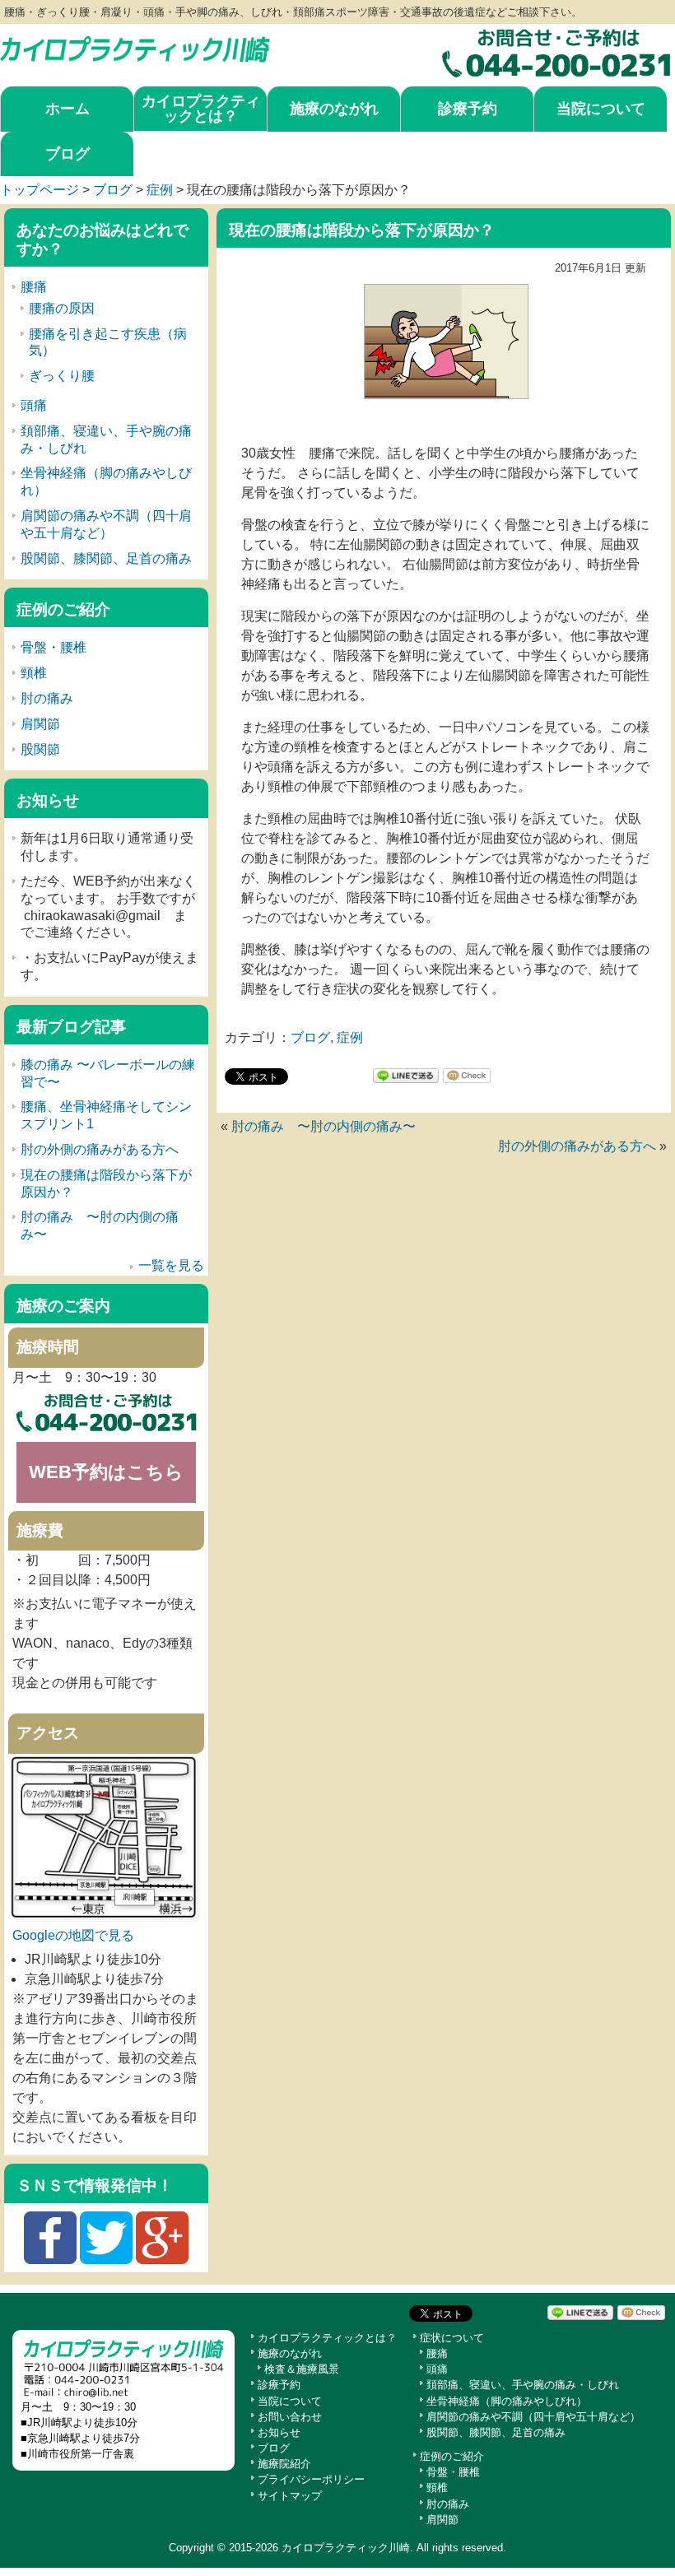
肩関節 (40, 724)
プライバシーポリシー (311, 2479)
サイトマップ (290, 2496)
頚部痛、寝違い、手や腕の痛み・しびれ (523, 2385)
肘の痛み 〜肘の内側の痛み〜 (324, 1126)
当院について (601, 109)
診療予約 (468, 109)
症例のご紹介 (452, 2456)
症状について (452, 2338)
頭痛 (34, 405)
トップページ (40, 190)
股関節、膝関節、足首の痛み (106, 558)
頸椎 (34, 673)
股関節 (40, 749)
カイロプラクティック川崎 (346, 2548)
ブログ (67, 154)
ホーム (67, 109)
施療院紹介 (284, 2464)
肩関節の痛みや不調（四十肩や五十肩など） (533, 2417)
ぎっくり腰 (62, 376)
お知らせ (279, 2432)
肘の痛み (47, 698)
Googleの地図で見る (73, 1935)
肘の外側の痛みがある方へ (577, 1146)
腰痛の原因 (62, 308)
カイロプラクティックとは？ (201, 109)
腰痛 (34, 287)
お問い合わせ (290, 2417)
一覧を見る (171, 1265)
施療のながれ (334, 109)
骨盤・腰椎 (54, 647)
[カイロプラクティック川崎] (135, 44)
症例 (160, 190)
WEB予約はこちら (106, 1472)
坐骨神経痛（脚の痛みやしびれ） (507, 2401)
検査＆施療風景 (302, 2369)
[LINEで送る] (406, 1075)
